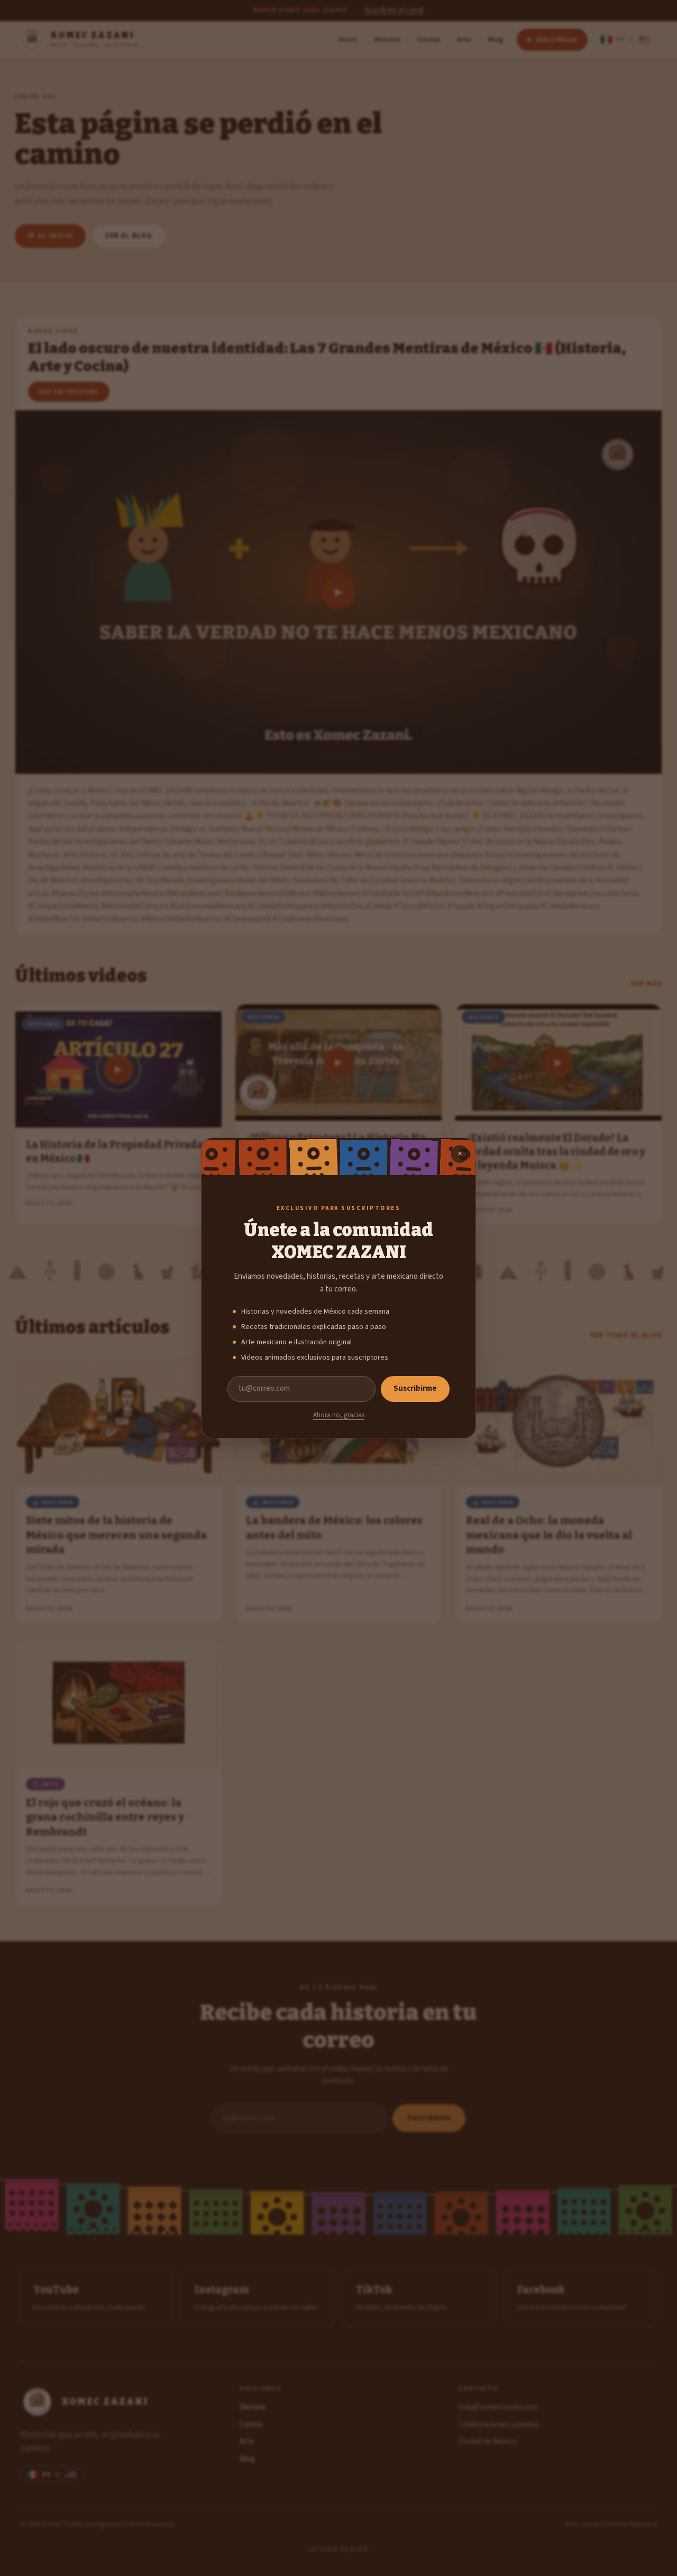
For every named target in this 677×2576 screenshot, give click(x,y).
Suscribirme (415, 1388)
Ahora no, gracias (339, 1415)
